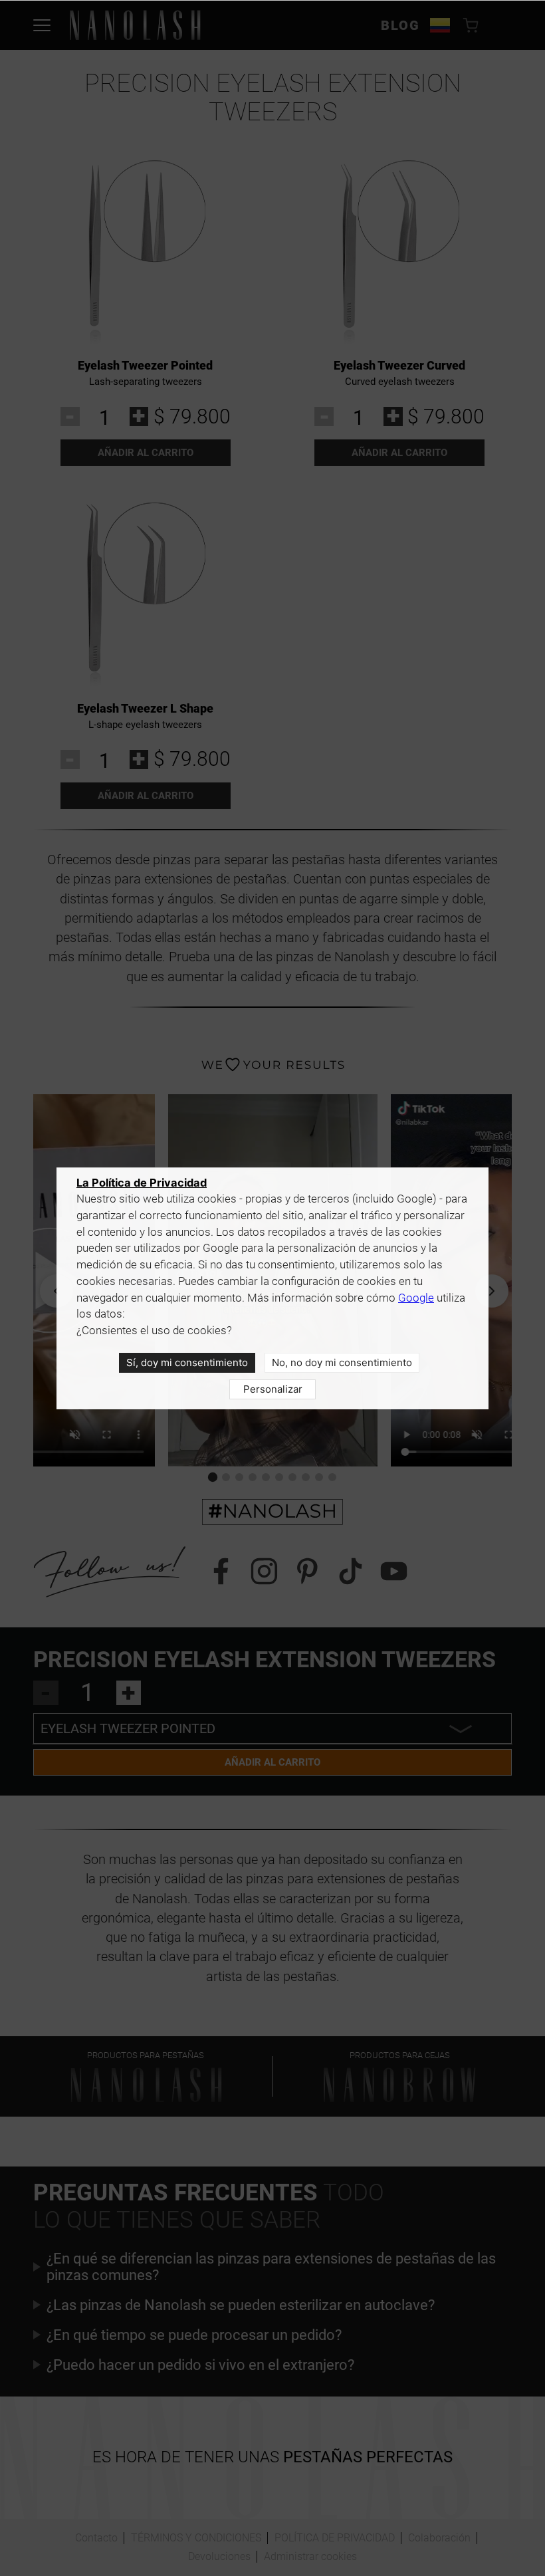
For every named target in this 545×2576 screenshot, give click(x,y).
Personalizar (273, 1389)
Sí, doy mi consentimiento (187, 1362)
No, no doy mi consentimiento (342, 1362)
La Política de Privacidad (142, 1183)
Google (416, 1298)
